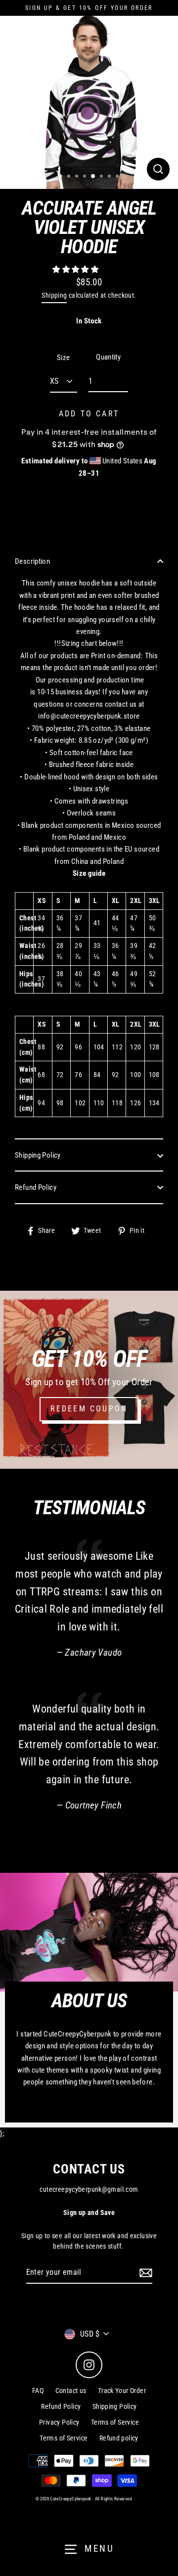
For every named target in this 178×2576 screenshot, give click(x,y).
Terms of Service (115, 2422)
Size (64, 358)
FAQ (38, 2391)
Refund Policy (36, 1187)
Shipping (54, 295)
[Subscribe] (144, 2273)
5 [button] (93, 177)
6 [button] (102, 177)
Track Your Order (122, 2391)
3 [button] (78, 177)
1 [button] (62, 177)
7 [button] (110, 177)
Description (32, 561)
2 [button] (70, 177)
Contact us (71, 2391)
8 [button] (118, 177)
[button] (76, 270)
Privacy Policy (59, 2422)
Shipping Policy (38, 1155)
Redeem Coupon (89, 1409)
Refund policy (119, 2438)
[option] (89, 100)
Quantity (108, 357)
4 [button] (86, 177)
